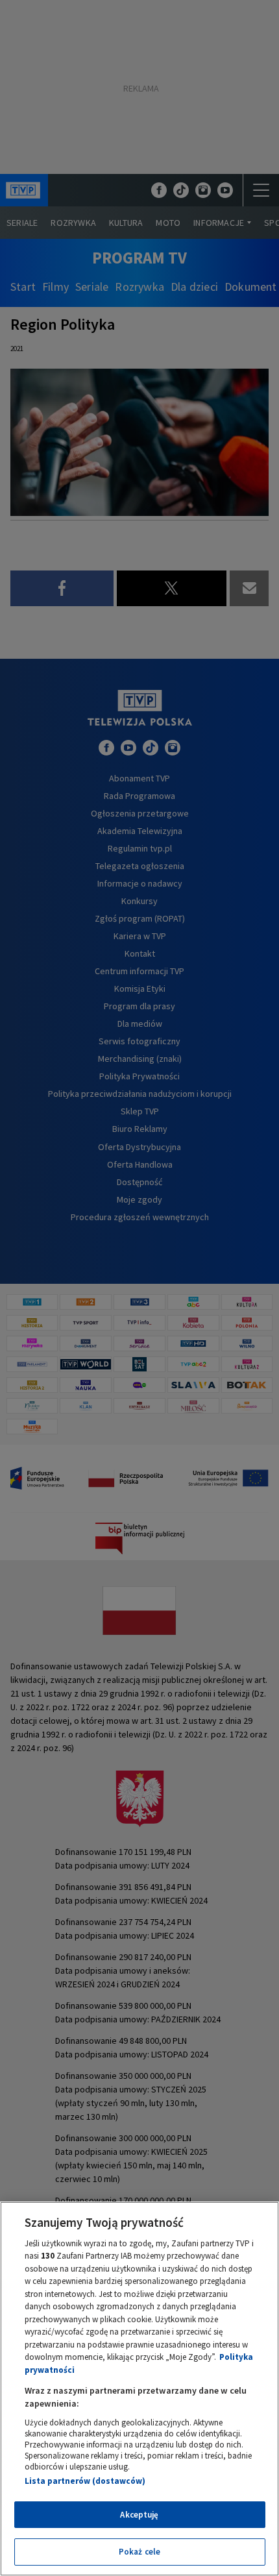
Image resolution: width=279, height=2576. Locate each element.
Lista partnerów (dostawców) (85, 2481)
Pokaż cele (139, 2552)
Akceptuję (139, 2515)
